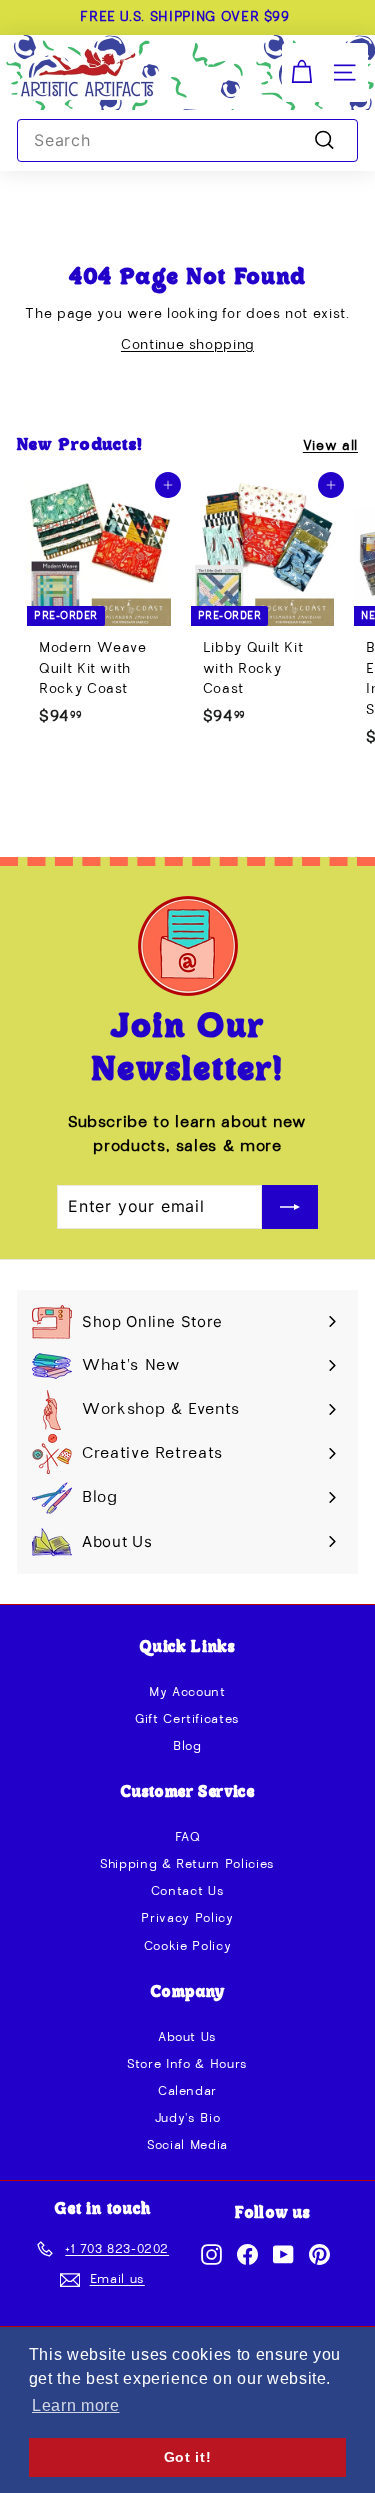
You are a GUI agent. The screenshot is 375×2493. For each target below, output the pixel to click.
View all (330, 446)
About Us (187, 2037)
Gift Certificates (187, 1719)
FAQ (188, 1837)
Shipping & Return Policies (187, 1864)
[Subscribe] (290, 1207)
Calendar (187, 2091)
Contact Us (188, 1891)
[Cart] (301, 72)
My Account (187, 1692)
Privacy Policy (187, 1918)
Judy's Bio (188, 2118)
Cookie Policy (187, 1946)
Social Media (187, 2145)
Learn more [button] (76, 2405)
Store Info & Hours (187, 2064)
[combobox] (187, 141)
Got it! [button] (188, 2457)
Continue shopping (187, 345)
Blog (187, 1746)
